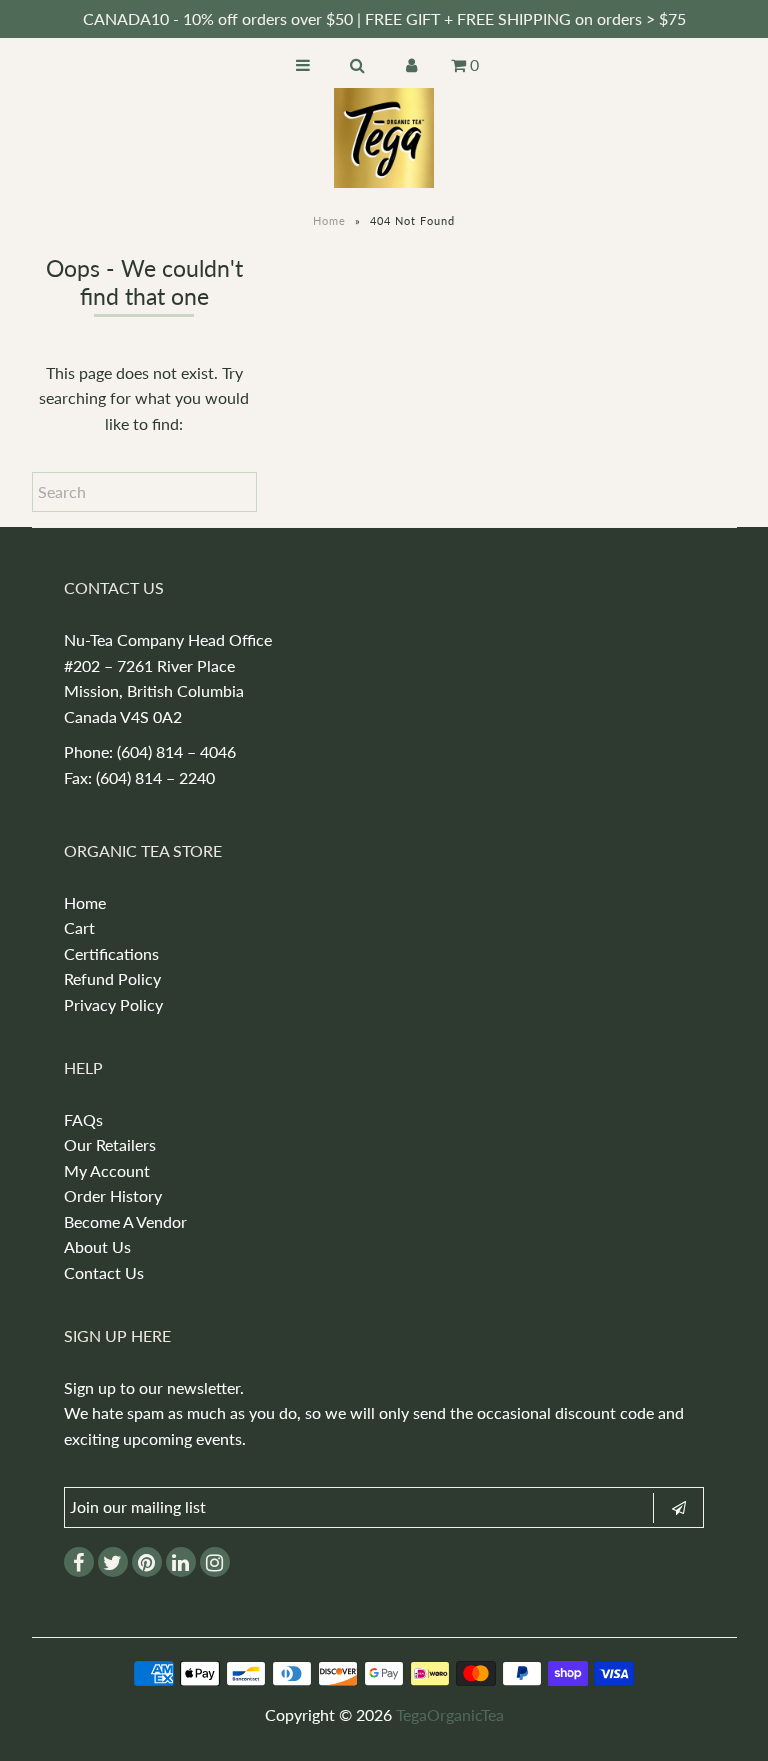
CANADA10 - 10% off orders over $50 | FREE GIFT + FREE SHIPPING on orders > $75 (384, 18)
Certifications (111, 953)
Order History (113, 1195)
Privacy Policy (113, 1004)
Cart (79, 927)
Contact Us (104, 1272)
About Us (97, 1246)
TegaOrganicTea (450, 1714)
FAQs (83, 1119)
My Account (107, 1170)
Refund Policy (112, 978)
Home (329, 220)
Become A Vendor (125, 1221)
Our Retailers (110, 1144)
